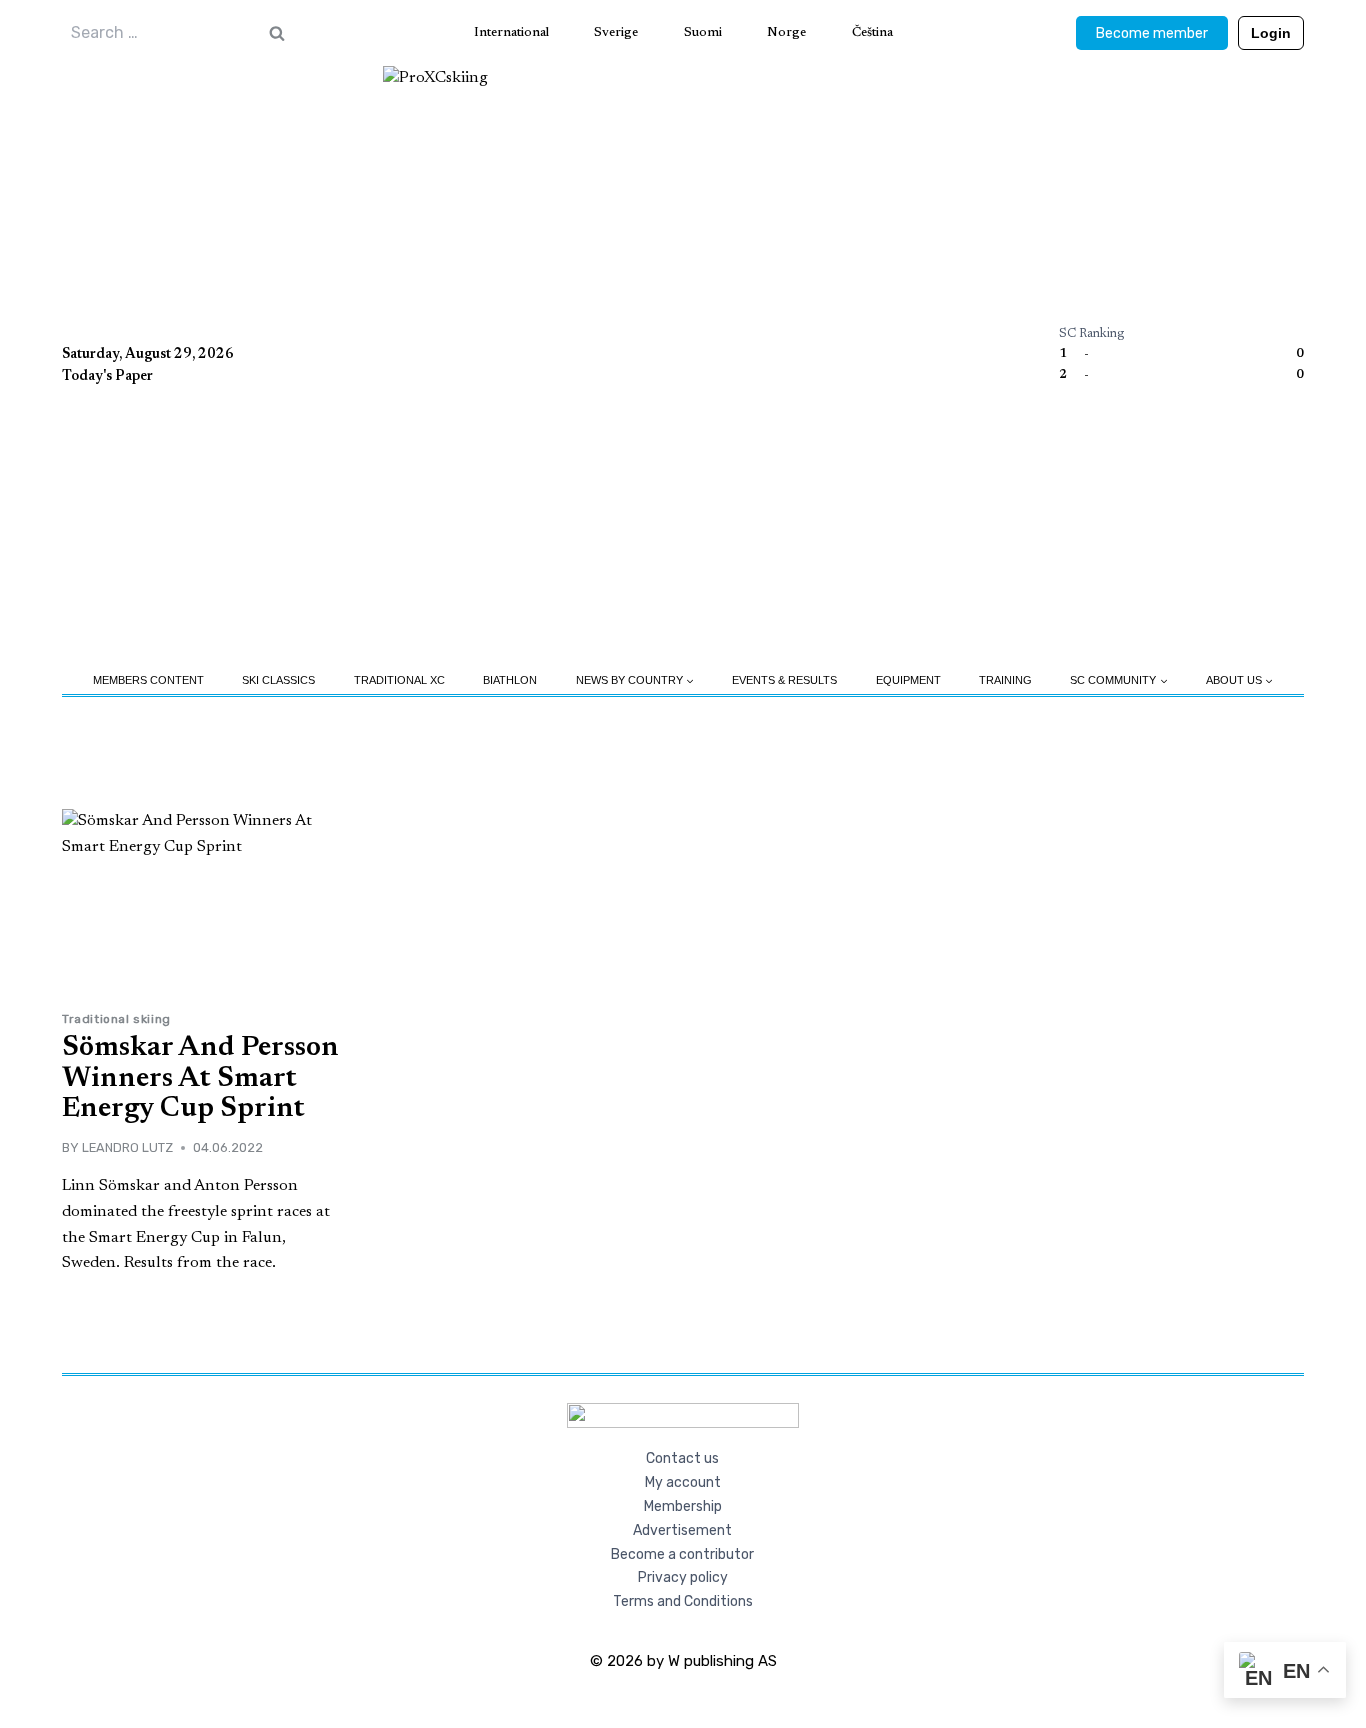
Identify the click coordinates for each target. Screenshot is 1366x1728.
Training (1005, 680)
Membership (683, 1506)
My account (683, 1482)
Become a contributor (682, 1554)
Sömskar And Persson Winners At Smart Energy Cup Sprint (200, 1079)
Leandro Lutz (127, 1147)
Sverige (616, 32)
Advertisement (682, 1530)
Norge (786, 32)
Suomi (703, 32)
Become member (1152, 33)
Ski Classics (278, 680)
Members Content (148, 680)
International (511, 32)
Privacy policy (683, 1577)
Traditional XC (399, 680)
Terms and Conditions (683, 1601)
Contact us (682, 1458)
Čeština (872, 32)
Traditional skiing (116, 1019)
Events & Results (784, 680)
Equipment (908, 680)
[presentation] (202, 902)
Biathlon (510, 680)
